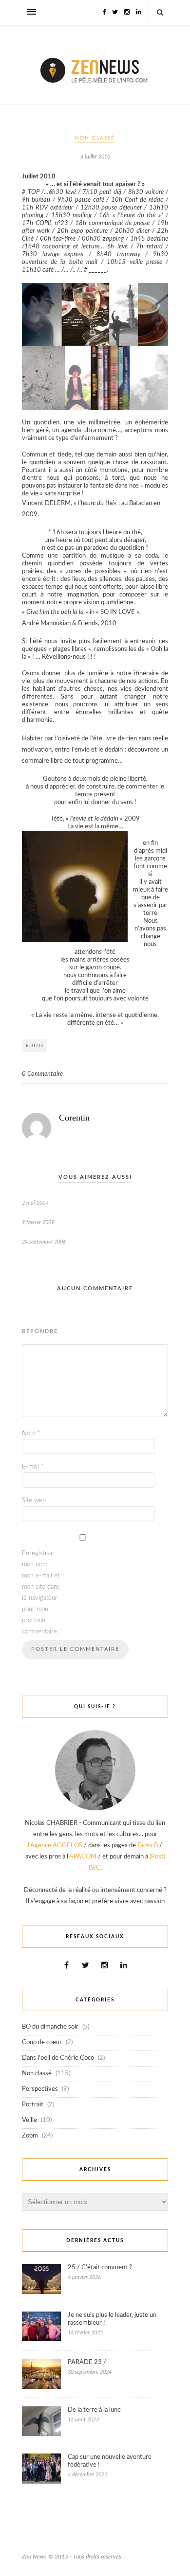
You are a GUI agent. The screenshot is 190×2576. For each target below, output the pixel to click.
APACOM (83, 1857)
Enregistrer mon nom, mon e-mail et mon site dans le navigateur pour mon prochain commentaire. (41, 1593)
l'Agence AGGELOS (55, 1846)
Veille (29, 2120)
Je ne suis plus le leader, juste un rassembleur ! (112, 2319)
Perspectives (40, 2089)
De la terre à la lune (94, 2410)
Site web (34, 1500)
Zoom (30, 2136)
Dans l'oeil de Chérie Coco (58, 2058)
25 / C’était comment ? (100, 2268)
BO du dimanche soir (50, 2027)
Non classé (95, 138)
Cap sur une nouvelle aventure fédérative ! (110, 2461)
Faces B (148, 1846)
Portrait (33, 2105)
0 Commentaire (42, 1074)
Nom (31, 1433)
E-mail (33, 1467)
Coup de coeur (42, 2042)
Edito (35, 1046)
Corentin (74, 1118)
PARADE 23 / (87, 2362)
